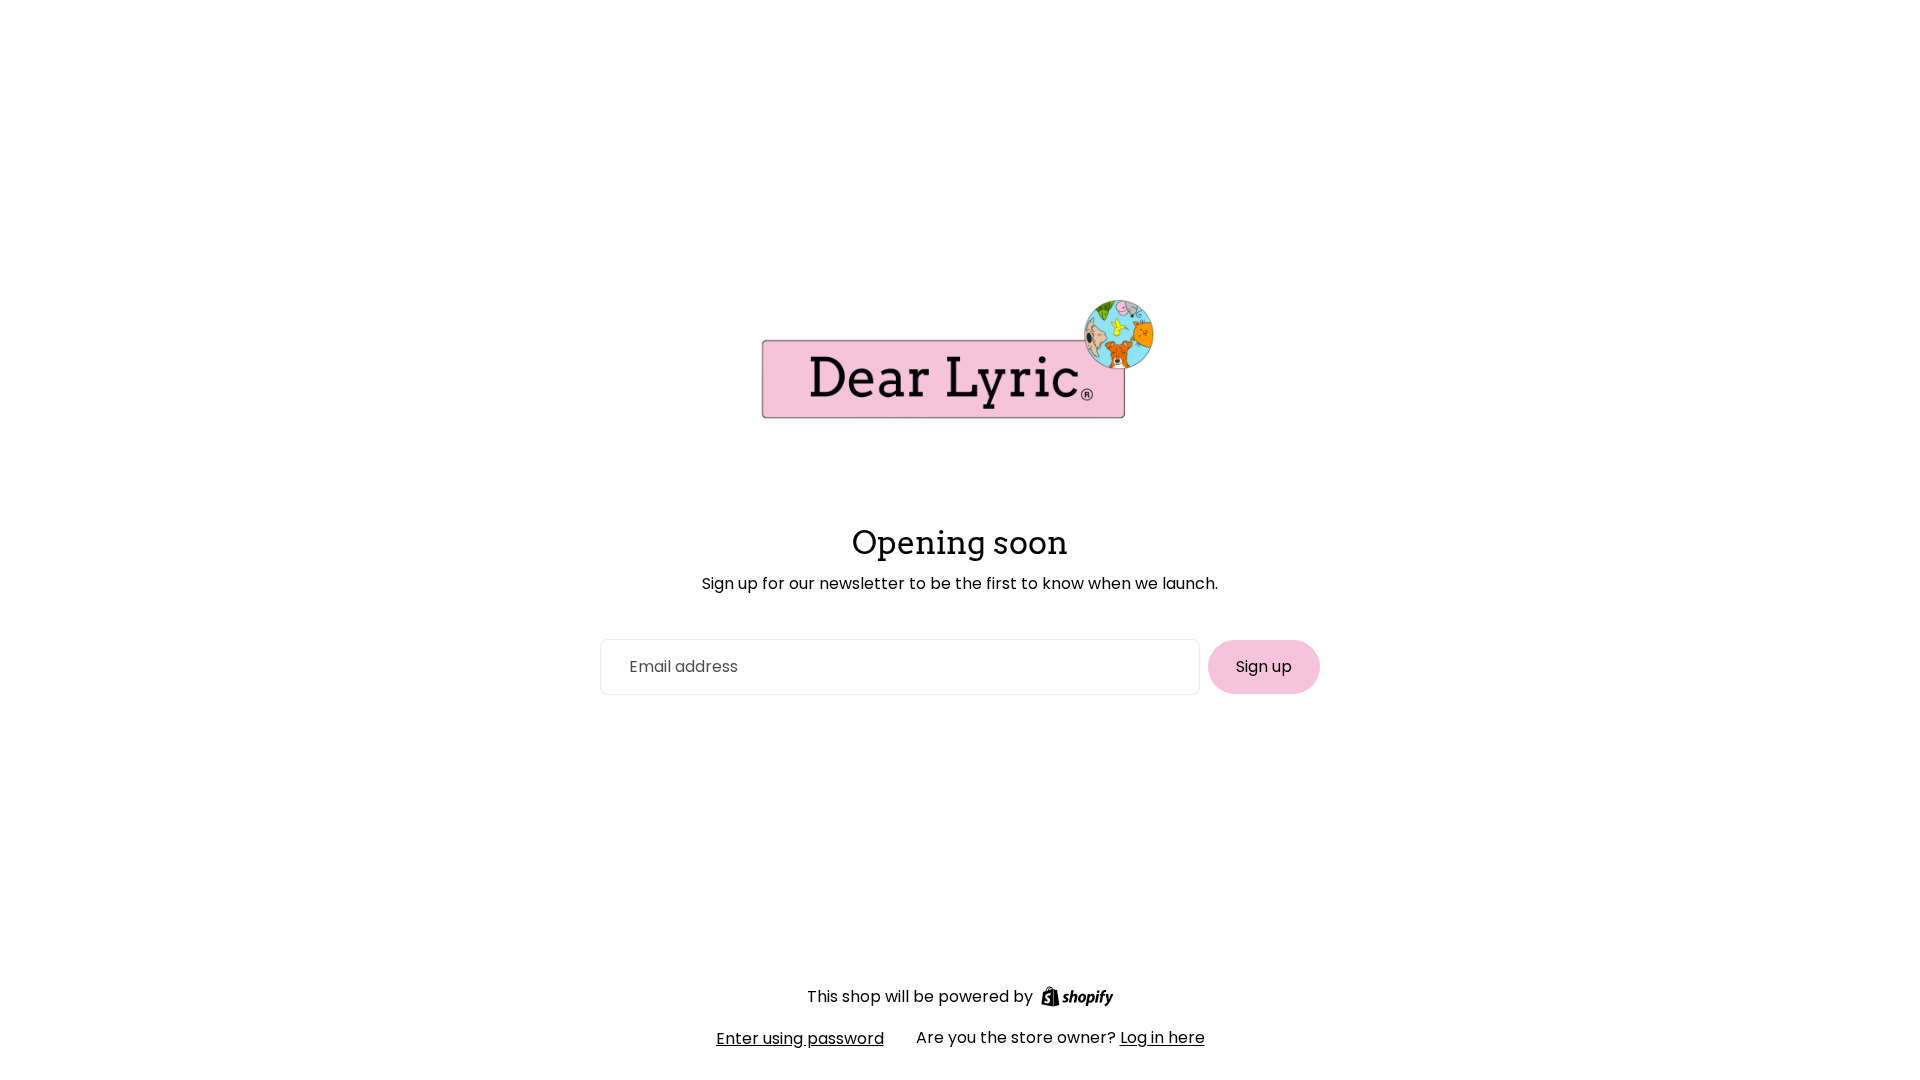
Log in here (1162, 1037)
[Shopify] (1077, 996)
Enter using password (800, 1038)
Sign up (1264, 666)
